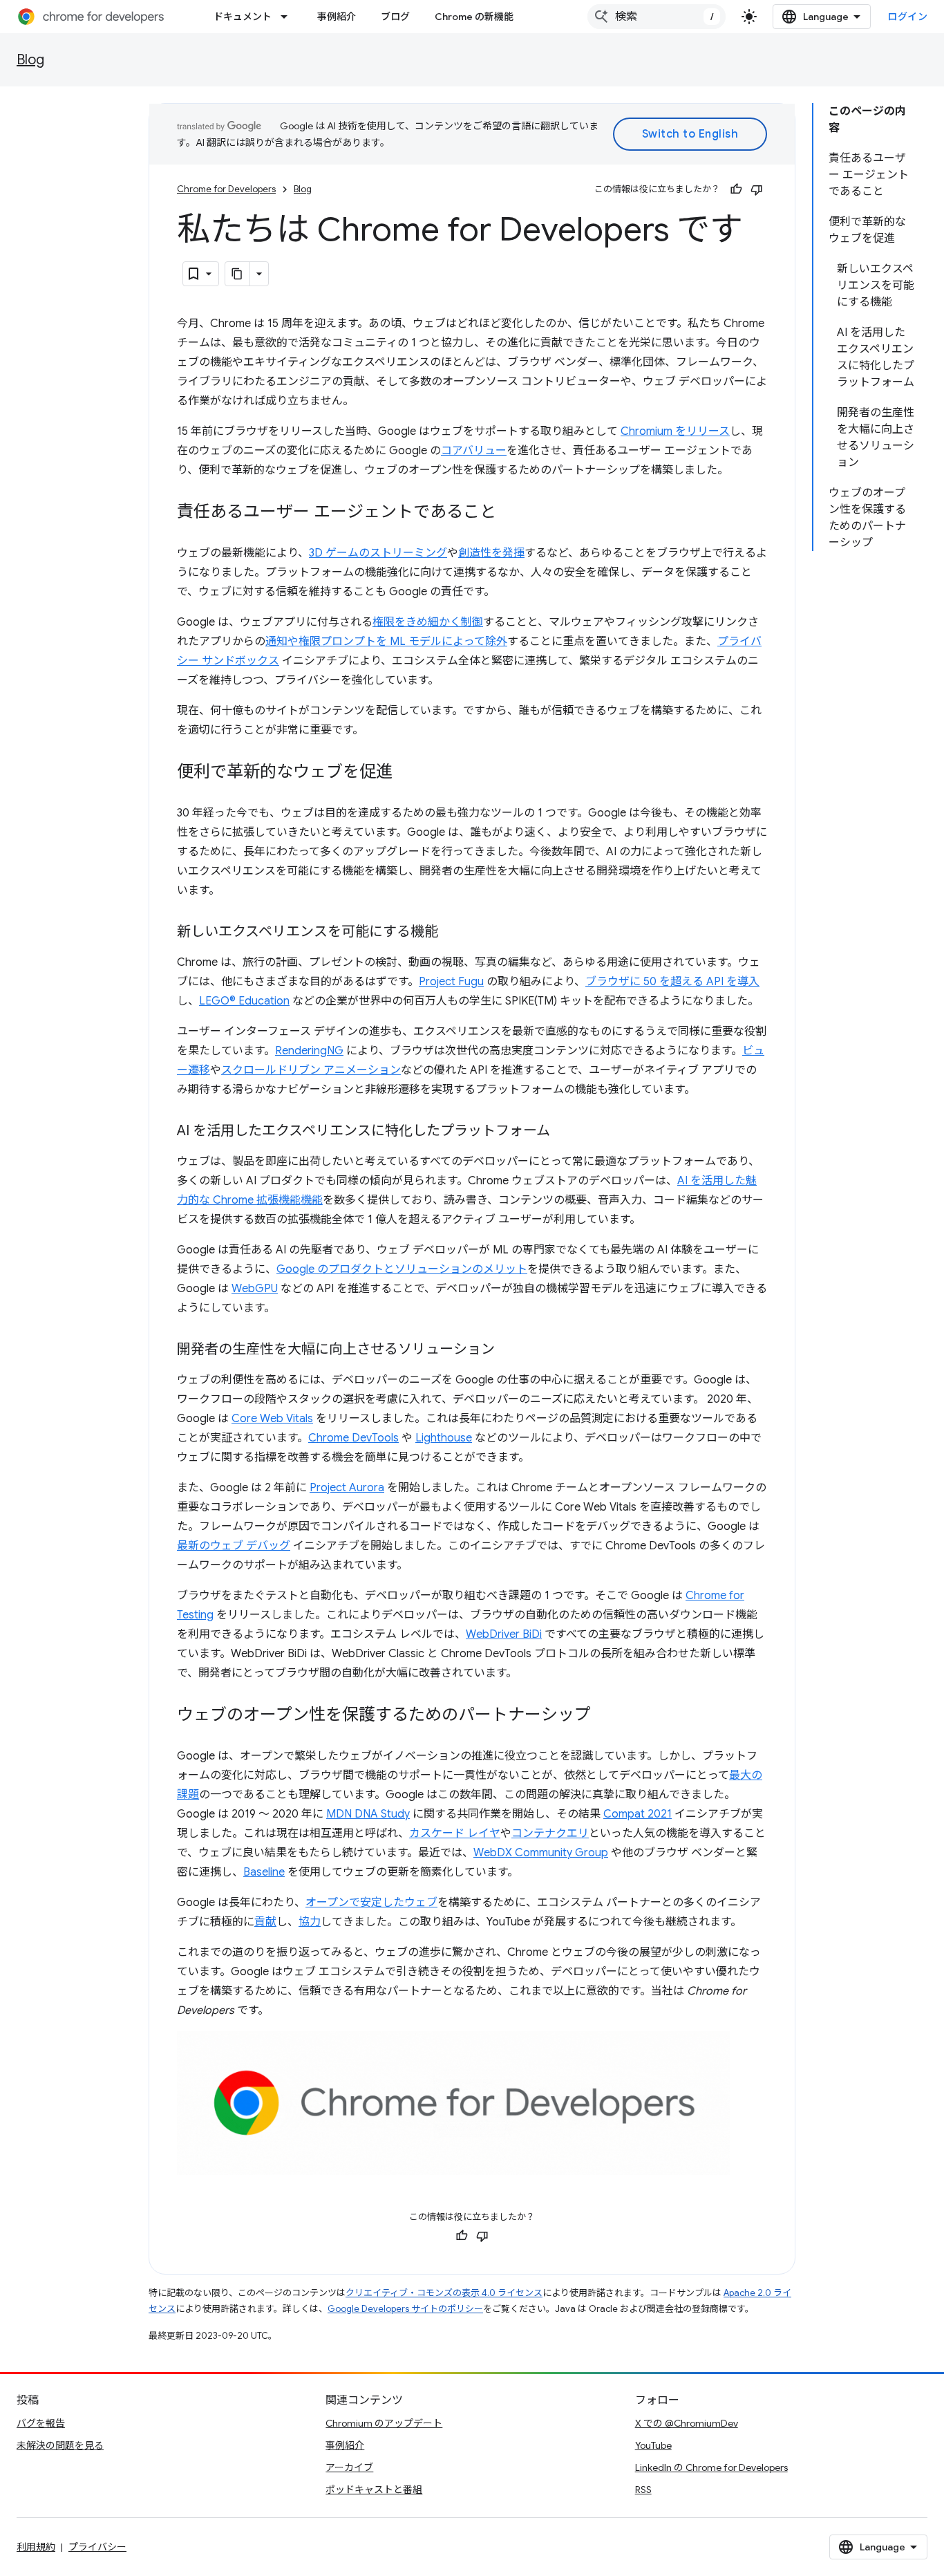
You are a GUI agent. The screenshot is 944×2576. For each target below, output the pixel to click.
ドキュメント (243, 17)
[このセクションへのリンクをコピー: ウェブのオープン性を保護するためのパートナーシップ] (605, 1716)
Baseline (264, 1872)
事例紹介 (337, 17)
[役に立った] (736, 189)
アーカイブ (349, 2467)
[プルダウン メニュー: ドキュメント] (288, 17)
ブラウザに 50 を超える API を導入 (672, 982)
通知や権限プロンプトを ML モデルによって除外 (386, 642)
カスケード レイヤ (455, 1833)
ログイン (907, 17)
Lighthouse (444, 1438)
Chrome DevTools (353, 1438)
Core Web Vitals (272, 1419)
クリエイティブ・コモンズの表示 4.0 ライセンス (444, 2293)
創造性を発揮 (491, 553)
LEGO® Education (244, 1001)
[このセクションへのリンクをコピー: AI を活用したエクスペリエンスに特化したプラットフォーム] (564, 1132)
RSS (643, 2490)
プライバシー (97, 2547)
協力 (310, 1922)
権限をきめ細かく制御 (428, 622)
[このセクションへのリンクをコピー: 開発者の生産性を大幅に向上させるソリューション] (509, 1350)
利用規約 (36, 2547)
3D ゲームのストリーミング (378, 553)
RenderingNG (309, 1051)
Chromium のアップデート (384, 2423)
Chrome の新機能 (474, 17)
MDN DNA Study (368, 1814)
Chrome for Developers (226, 189)
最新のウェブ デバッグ (234, 1546)
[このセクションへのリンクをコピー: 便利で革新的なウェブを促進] (406, 773)
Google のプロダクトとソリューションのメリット (402, 1269)
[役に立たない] (757, 189)
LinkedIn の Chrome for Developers (711, 2467)
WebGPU (255, 1289)
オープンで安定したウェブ (371, 1903)
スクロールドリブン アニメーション (311, 1070)
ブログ (395, 17)
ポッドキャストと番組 (374, 2490)
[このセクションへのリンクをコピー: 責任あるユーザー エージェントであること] (510, 513)
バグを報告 (41, 2423)
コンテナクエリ (550, 1833)
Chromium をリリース (675, 431)
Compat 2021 (638, 1814)
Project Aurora (347, 1488)
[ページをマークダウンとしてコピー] (238, 274)
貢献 (265, 1922)
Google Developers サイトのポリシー (405, 2309)
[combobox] (657, 17)
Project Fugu (451, 982)
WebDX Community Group (541, 1853)
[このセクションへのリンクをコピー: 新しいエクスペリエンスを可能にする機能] (452, 933)
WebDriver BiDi (504, 1634)
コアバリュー (474, 451)
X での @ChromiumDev (687, 2423)
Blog (30, 60)
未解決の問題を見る (60, 2445)
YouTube (653, 2445)
